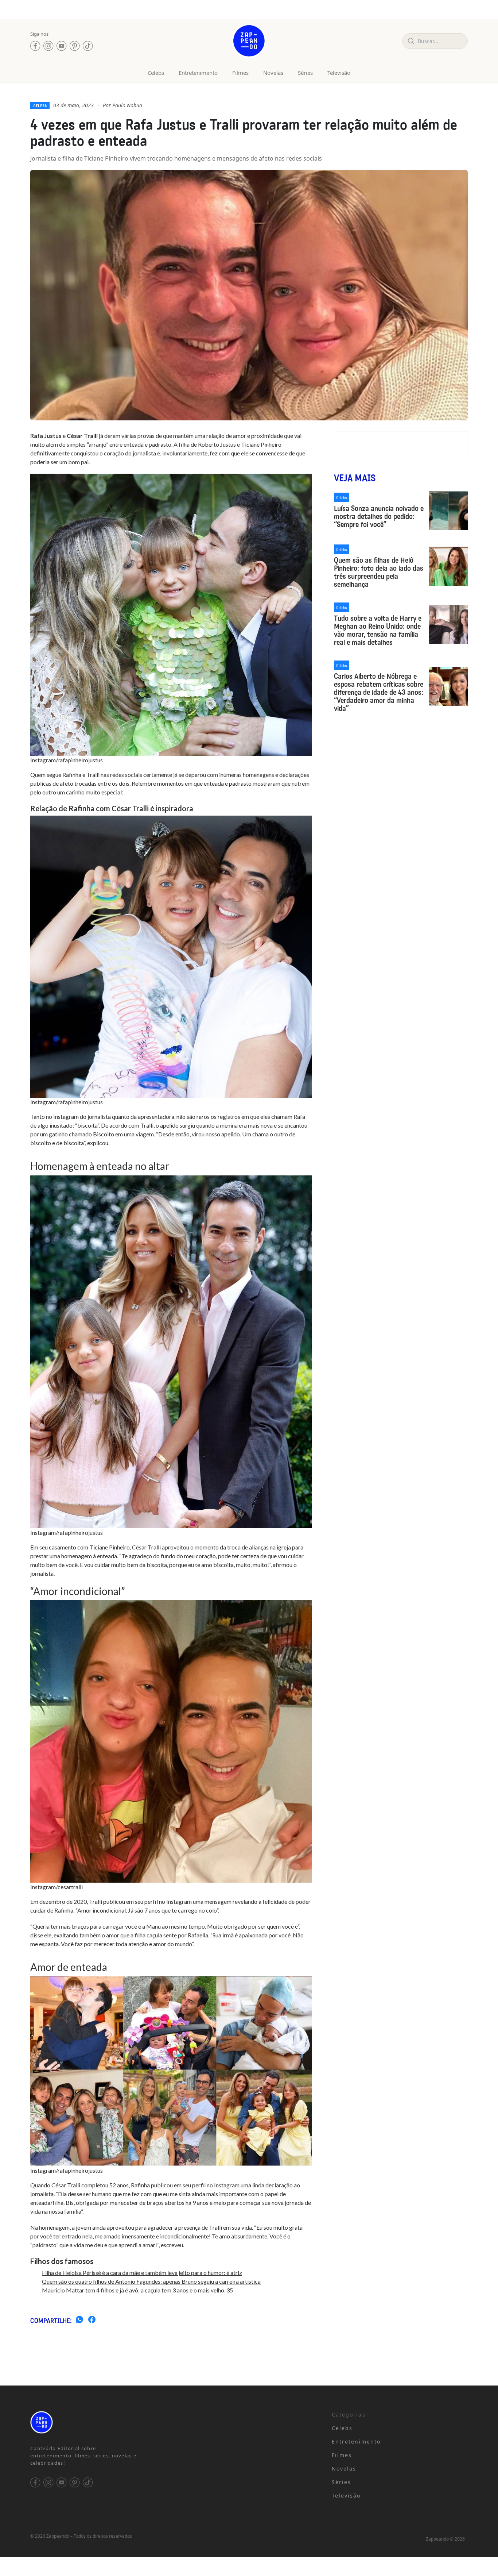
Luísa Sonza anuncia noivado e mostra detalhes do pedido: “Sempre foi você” (379, 516)
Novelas (273, 73)
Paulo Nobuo (127, 105)
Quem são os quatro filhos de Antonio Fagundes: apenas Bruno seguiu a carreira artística (151, 2281)
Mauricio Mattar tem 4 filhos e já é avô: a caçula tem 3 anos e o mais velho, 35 (137, 2290)
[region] (95, 2519)
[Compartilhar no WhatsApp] (79, 2321)
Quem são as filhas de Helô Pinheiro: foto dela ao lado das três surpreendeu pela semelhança (379, 572)
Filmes (240, 73)
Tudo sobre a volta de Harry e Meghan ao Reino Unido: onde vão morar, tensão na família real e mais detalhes (378, 630)
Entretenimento (198, 73)
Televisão (339, 73)
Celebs (156, 73)
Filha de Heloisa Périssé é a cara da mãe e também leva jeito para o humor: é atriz (142, 2273)
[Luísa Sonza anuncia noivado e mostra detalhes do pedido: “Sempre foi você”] (448, 511)
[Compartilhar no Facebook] (92, 2321)
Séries (305, 73)
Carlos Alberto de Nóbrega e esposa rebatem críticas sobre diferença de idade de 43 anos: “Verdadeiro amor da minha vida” (379, 692)
